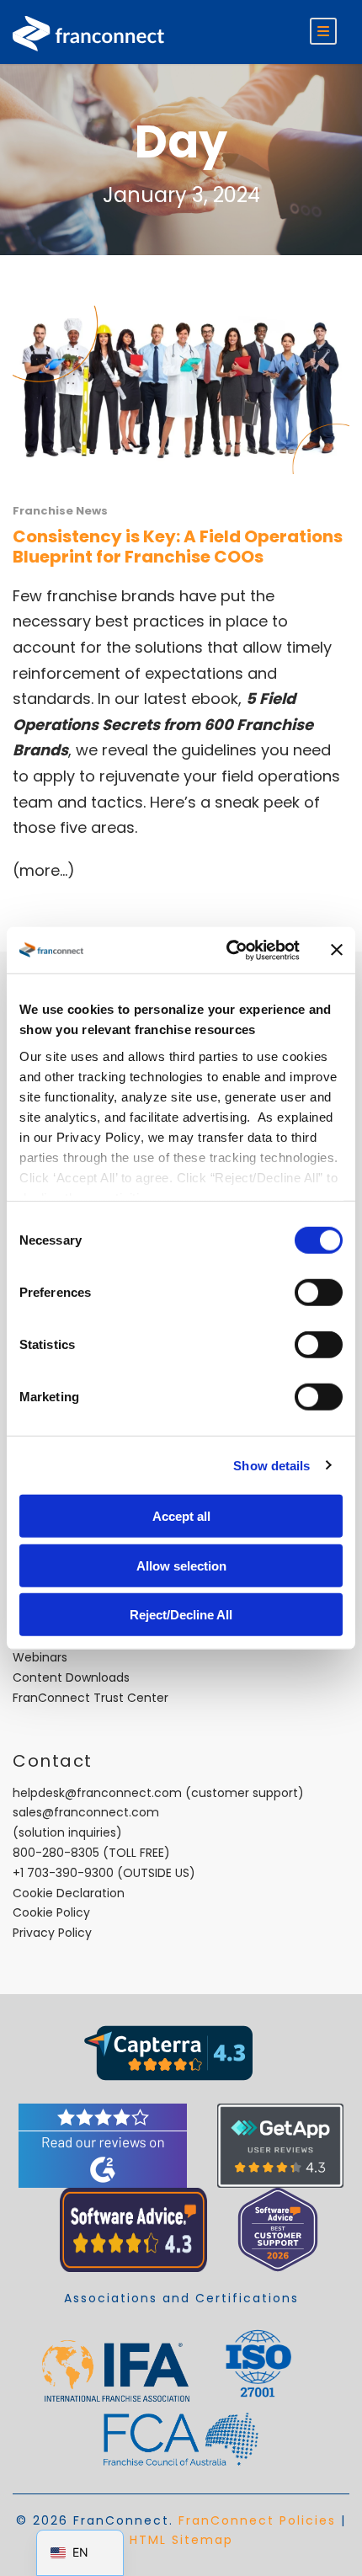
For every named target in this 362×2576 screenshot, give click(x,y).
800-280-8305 (56, 1853)
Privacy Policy (52, 1933)
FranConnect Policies (257, 2520)
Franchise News (60, 511)
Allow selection (181, 1565)
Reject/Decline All (181, 1615)
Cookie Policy (51, 1912)
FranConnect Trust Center (90, 1698)
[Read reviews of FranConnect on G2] (103, 2145)
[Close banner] (337, 950)
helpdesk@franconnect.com (97, 1793)
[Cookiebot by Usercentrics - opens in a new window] (228, 950)
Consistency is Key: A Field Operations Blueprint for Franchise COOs (178, 547)
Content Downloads (71, 1677)
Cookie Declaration (69, 1893)
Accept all (181, 1516)
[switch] (319, 1293)
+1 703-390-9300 (63, 1873)
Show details (271, 1465)
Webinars (40, 1657)
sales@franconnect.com (86, 1812)
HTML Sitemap (181, 2540)
